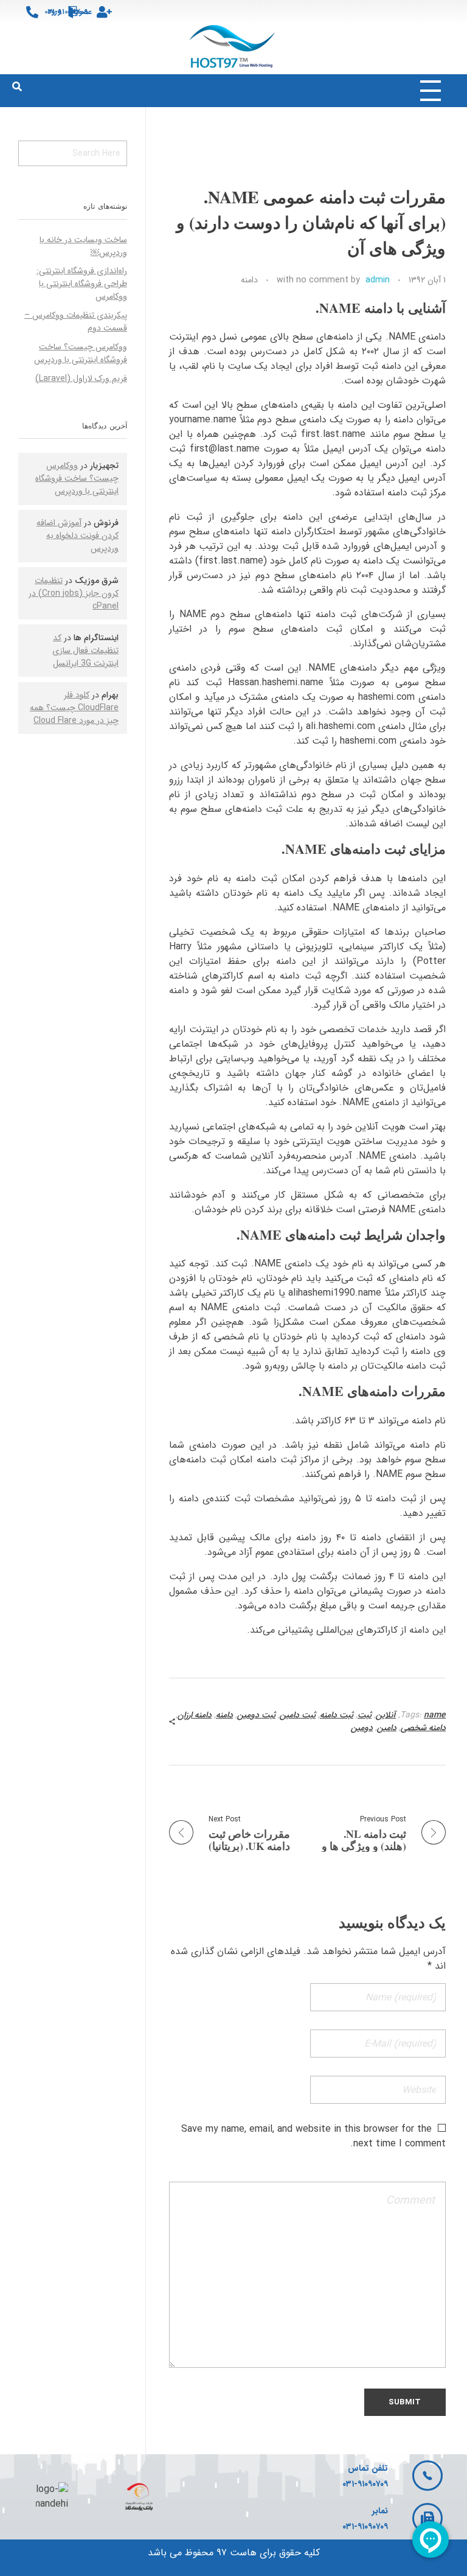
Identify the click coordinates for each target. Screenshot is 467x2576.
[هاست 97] (234, 47)
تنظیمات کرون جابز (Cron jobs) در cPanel (74, 593)
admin (378, 280)
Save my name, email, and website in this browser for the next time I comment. (313, 2136)
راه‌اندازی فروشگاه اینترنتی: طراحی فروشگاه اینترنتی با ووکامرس (82, 284)
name (435, 1715)
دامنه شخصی (423, 1728)
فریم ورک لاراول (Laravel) (81, 379)
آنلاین (386, 1715)
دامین (387, 1728)
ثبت (365, 1715)
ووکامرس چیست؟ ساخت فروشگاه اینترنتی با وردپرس (81, 353)
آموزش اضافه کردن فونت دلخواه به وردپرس (78, 536)
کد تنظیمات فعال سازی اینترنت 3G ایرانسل (85, 651)
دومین (362, 1728)
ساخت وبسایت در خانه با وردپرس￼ (83, 246)
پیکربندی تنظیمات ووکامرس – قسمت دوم (76, 322)
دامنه (249, 280)
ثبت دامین (298, 1715)
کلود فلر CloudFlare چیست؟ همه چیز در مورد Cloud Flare (74, 708)
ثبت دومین (256, 1715)
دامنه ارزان (195, 1715)
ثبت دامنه (337, 1715)
